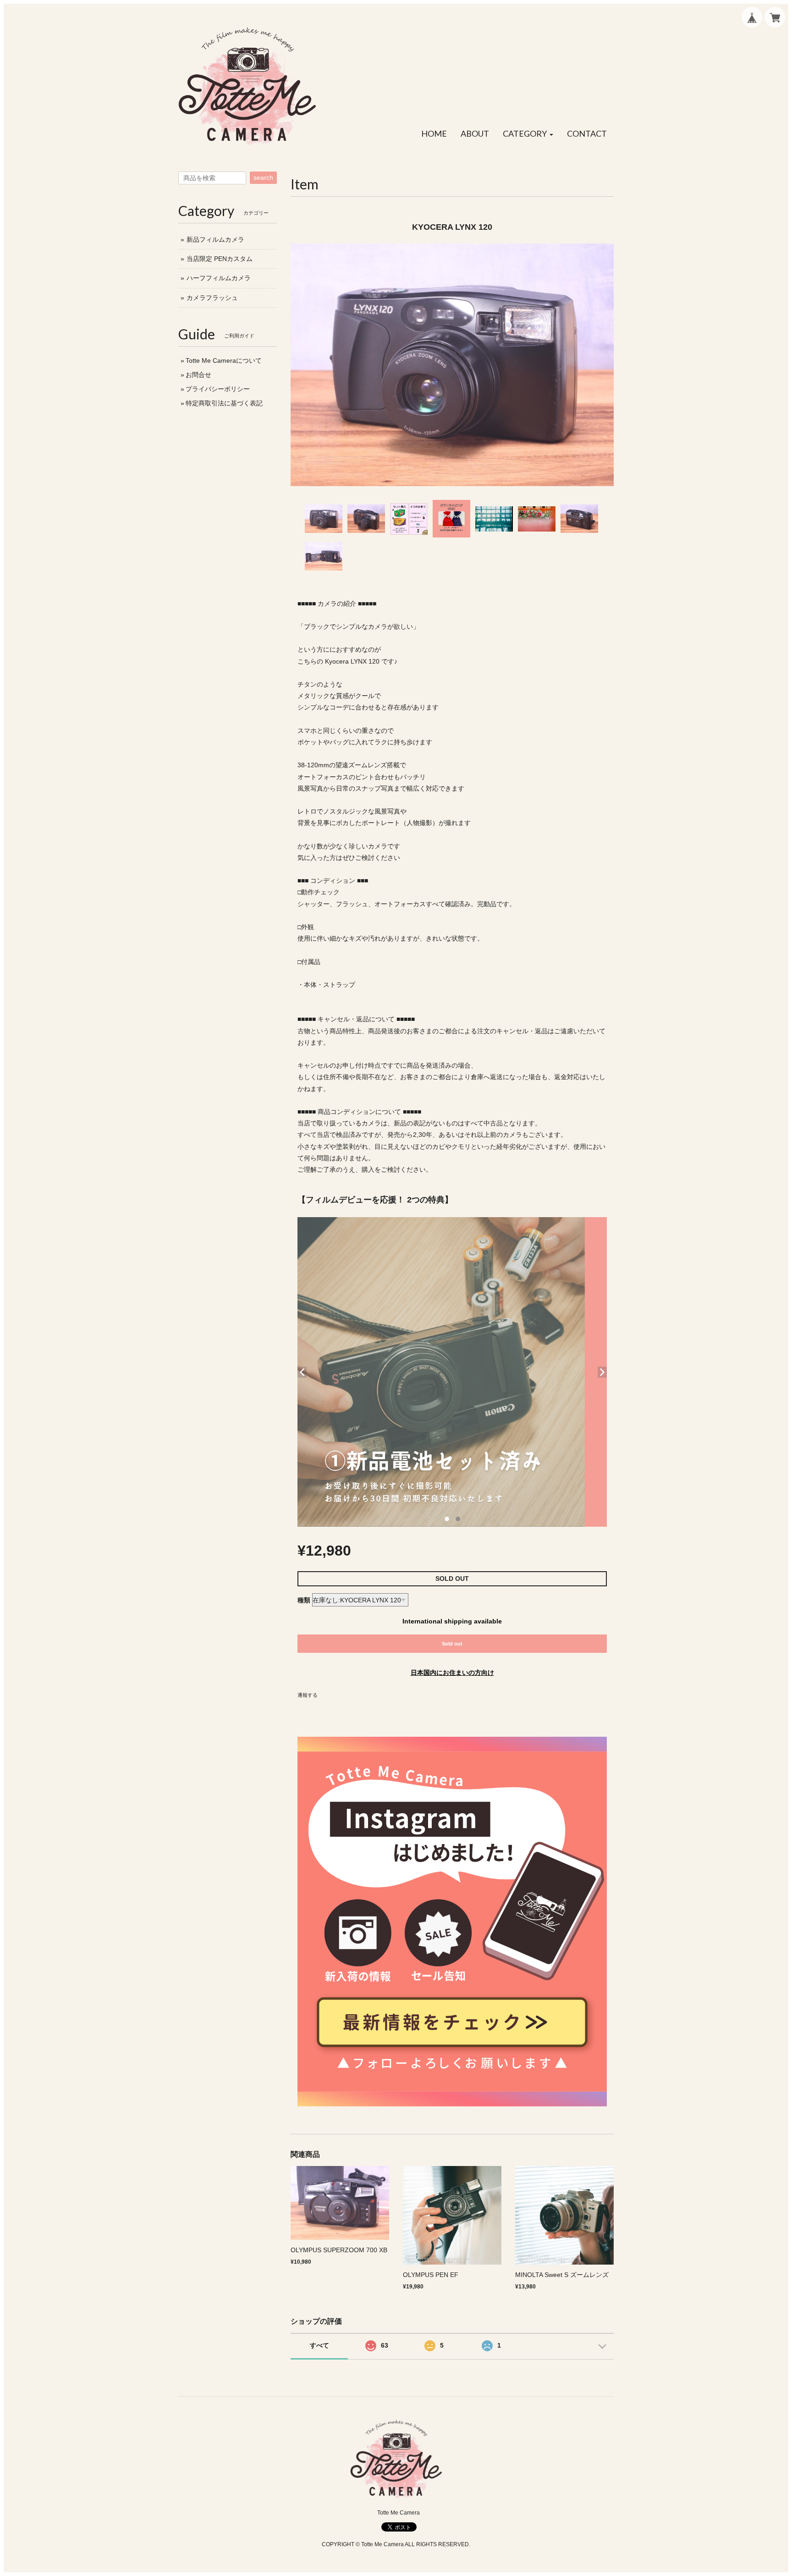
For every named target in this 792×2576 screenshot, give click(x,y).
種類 (304, 1600)
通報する (308, 1695)
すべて (319, 2345)
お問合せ (198, 375)
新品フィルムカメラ (215, 239)
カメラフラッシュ (212, 298)
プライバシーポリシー (218, 389)
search (263, 177)
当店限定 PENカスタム (220, 259)
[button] (528, 134)
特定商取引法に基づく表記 (224, 403)
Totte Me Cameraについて (224, 360)
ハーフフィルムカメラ (219, 278)
